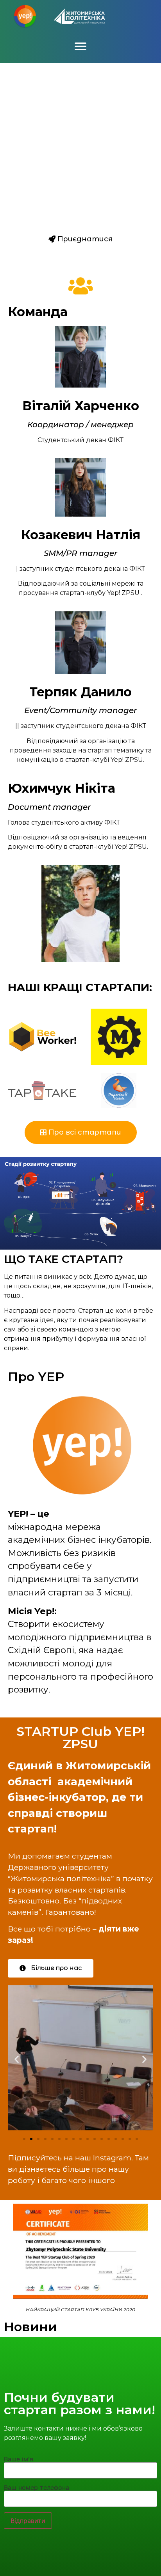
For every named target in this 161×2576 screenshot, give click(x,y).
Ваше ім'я (19, 2459)
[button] (80, 46)
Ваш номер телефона (37, 2488)
